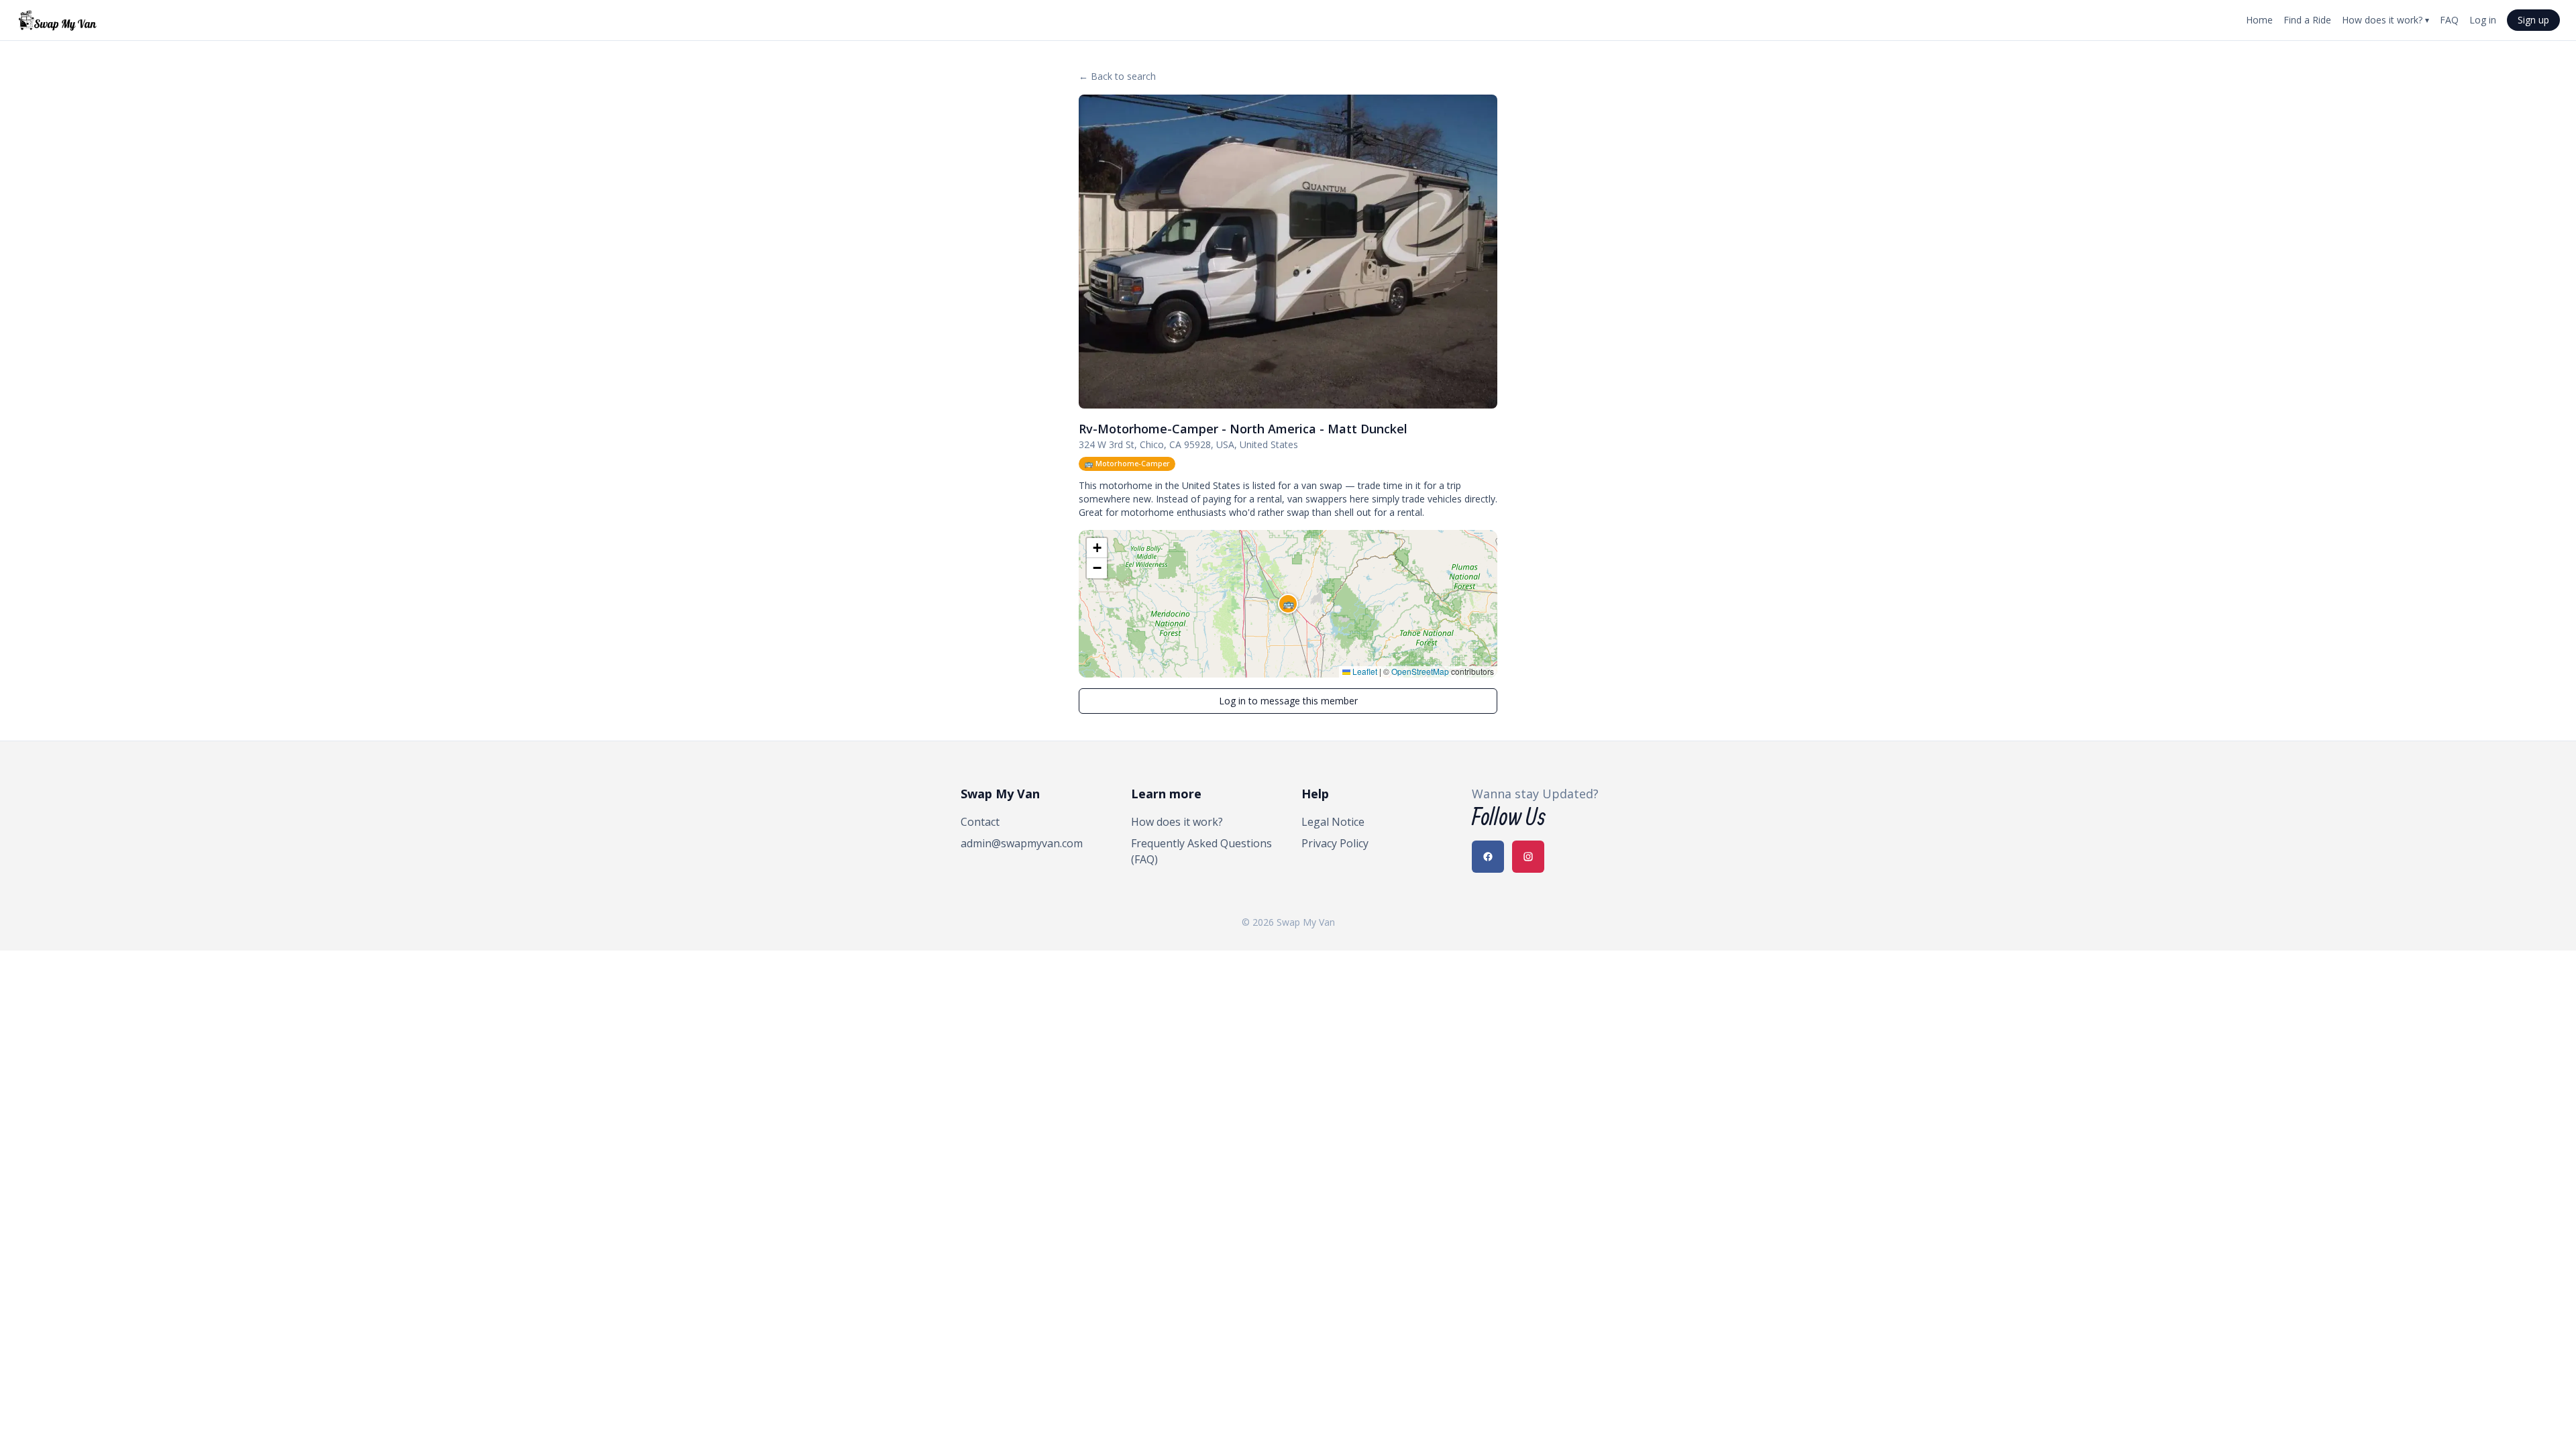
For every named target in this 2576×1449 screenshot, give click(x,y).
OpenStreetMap (1420, 671)
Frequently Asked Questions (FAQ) (1201, 851)
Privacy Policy (1335, 843)
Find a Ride (2307, 20)
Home (2259, 20)
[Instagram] (1528, 857)
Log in (2483, 20)
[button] (1288, 604)
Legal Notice (1333, 822)
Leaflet (1364, 671)
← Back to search (1117, 76)
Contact (980, 822)
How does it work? (2385, 20)
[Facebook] (1488, 857)
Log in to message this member (1288, 701)
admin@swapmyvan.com (1022, 843)
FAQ (2449, 20)
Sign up (2533, 20)
